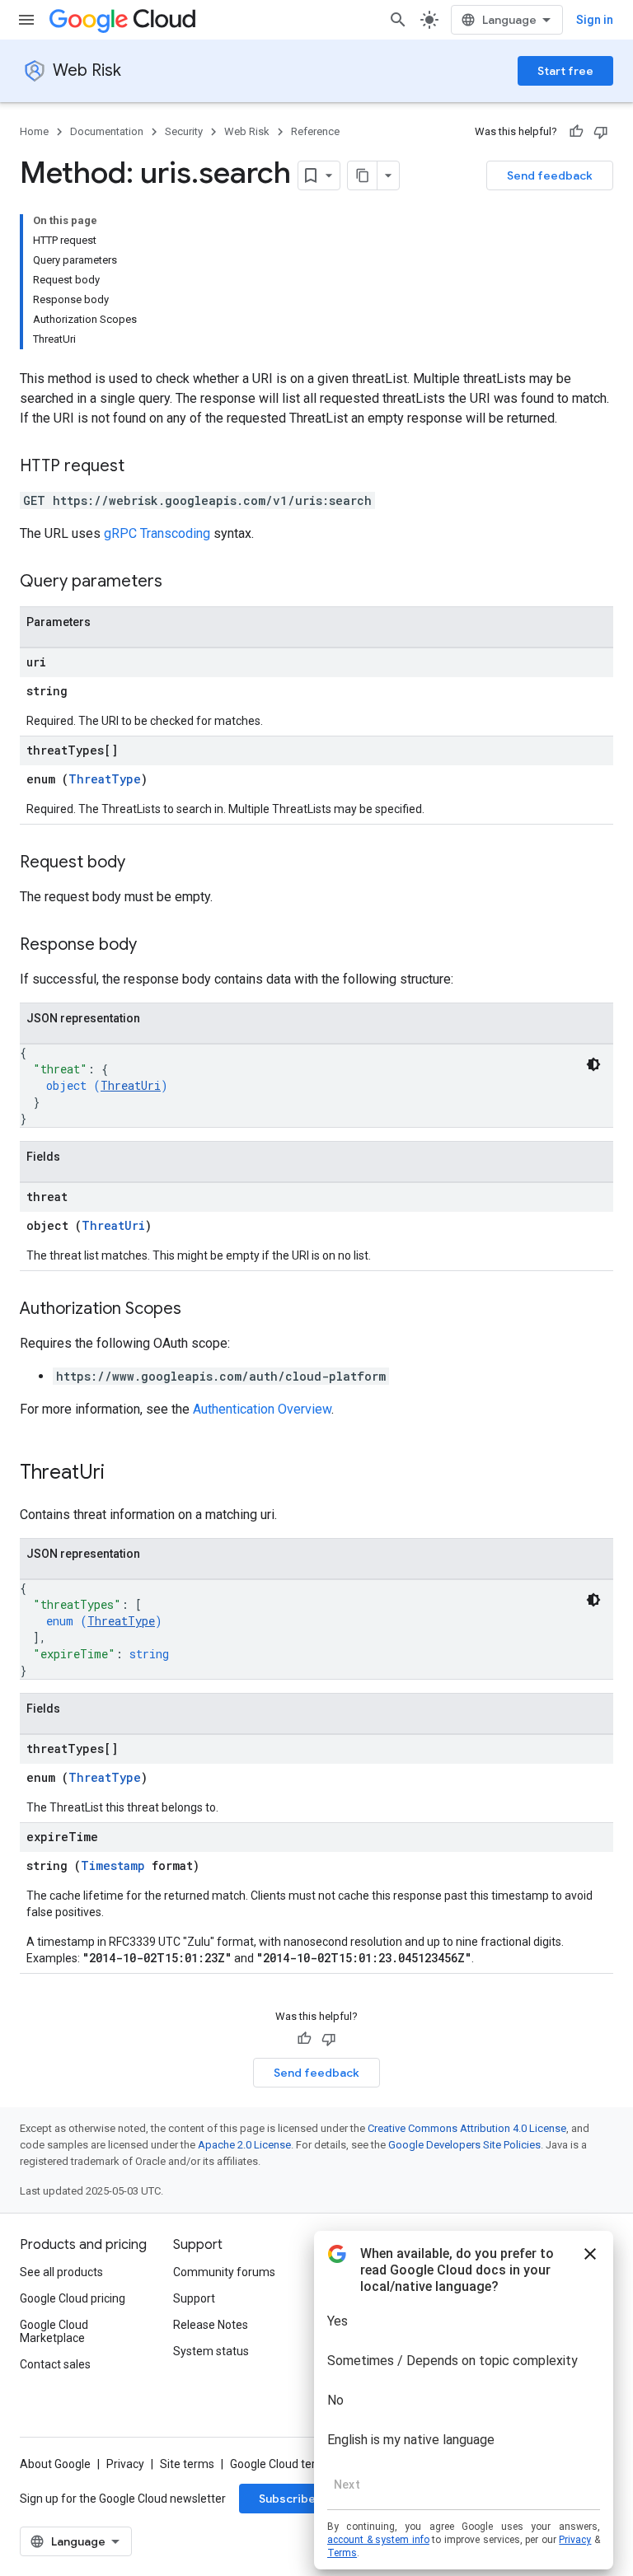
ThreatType (105, 779)
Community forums (224, 2272)
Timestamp (113, 1865)
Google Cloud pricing (73, 2298)
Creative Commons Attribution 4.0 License (467, 2128)
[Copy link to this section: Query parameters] (179, 582)
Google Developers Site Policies (464, 2145)
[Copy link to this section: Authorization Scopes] (198, 1310)
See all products (61, 2272)
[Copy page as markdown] (363, 175)
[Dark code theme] (593, 1064)
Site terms (187, 2464)
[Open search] (398, 20)
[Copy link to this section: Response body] (153, 946)
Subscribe (287, 2499)
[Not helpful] (601, 132)
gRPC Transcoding (157, 533)
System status (211, 2351)
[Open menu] (26, 20)
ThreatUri (131, 1085)
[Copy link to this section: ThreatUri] (121, 1474)
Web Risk (87, 70)
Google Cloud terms (281, 2464)
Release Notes (211, 2325)
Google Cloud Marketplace (54, 2331)
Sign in (595, 20)
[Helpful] (576, 132)
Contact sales (55, 2364)
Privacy (125, 2464)
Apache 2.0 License (244, 2145)
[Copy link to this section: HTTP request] (141, 467)
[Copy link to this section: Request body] (142, 863)
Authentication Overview (262, 1409)
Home (34, 131)
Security (184, 131)
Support (194, 2298)
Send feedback (550, 175)
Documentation (107, 131)
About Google (55, 2464)
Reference (315, 131)
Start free (565, 71)
